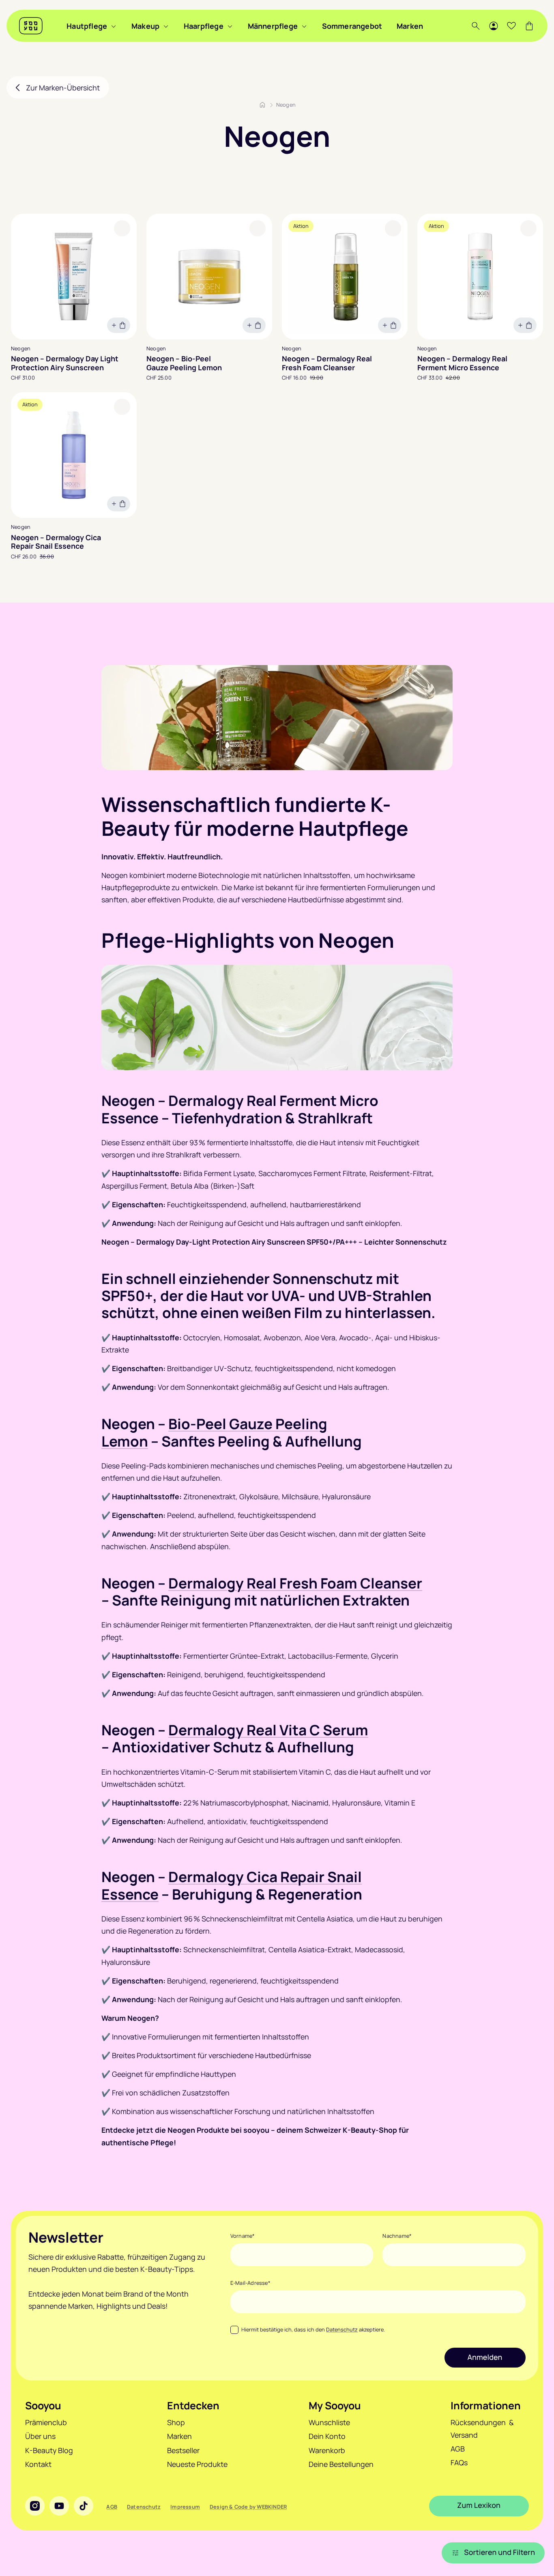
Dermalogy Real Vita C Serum (268, 1730)
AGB (458, 2449)
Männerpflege (273, 26)
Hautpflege (87, 26)
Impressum (185, 2507)
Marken (410, 26)
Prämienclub (46, 2422)
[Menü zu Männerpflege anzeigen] (304, 26)
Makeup (145, 26)
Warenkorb (327, 2450)
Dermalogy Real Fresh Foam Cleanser (295, 1583)
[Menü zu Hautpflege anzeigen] (114, 26)
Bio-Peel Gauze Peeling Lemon (214, 1432)
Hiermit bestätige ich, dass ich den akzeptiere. (313, 2329)
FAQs (459, 2462)
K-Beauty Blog (49, 2450)
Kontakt (38, 2464)
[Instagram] (35, 2506)
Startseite (262, 105)
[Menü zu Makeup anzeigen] (166, 26)
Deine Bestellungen (341, 2464)
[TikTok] (84, 2506)
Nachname (397, 2236)
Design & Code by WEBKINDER (248, 2507)
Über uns (40, 2436)
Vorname (243, 2236)
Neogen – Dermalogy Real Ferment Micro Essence (462, 363)
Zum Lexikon (479, 2505)
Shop (176, 2422)
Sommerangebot (352, 26)
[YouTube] (59, 2506)
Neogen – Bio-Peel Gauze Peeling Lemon (184, 363)
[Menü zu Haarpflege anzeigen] (230, 26)
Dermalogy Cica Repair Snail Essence (232, 1885)
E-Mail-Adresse (250, 2283)
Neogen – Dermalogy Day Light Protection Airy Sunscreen (65, 363)
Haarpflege (204, 26)
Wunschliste (329, 2422)
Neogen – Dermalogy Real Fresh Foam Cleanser (327, 363)
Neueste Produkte (197, 2464)
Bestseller (183, 2450)
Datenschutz (342, 2329)
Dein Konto (327, 2436)
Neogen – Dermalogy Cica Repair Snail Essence (56, 542)
